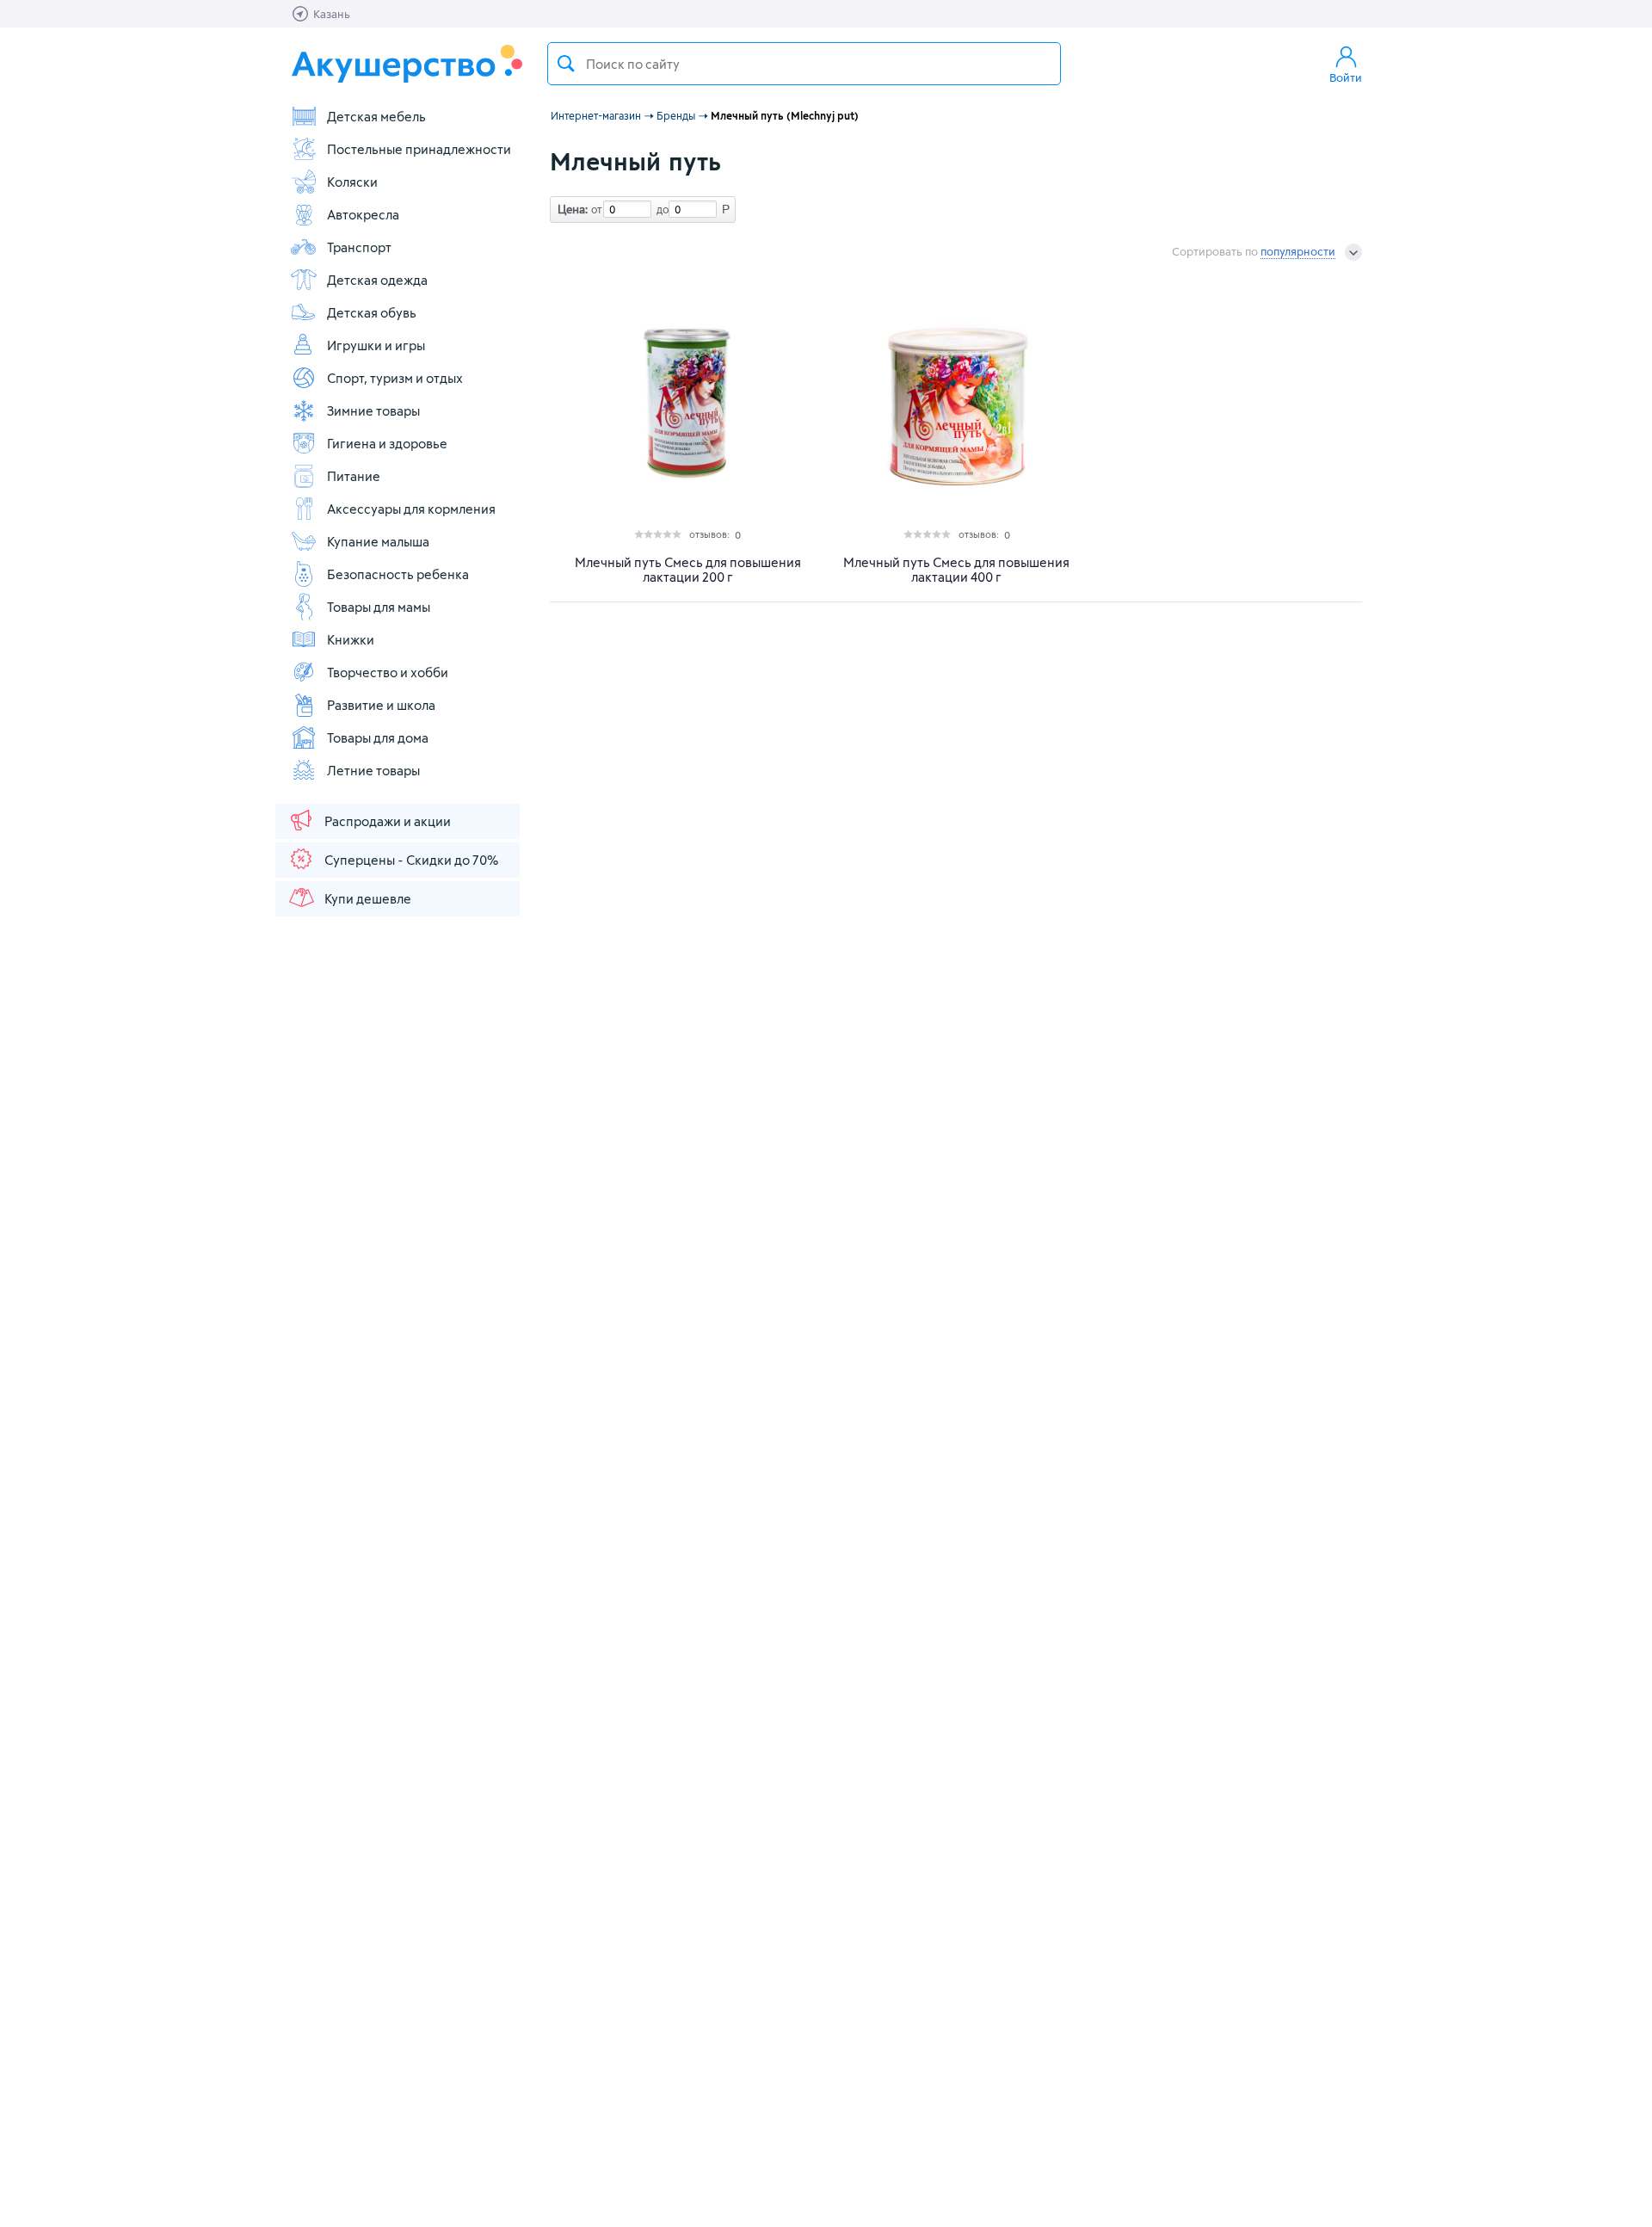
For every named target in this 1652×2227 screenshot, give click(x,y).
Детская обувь (372, 312)
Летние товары (373, 770)
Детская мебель (376, 116)
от (595, 209)
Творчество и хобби (388, 672)
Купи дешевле (368, 898)
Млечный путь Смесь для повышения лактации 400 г (956, 570)
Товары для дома (378, 737)
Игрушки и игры (376, 345)
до (660, 209)
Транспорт (359, 247)
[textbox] (804, 64)
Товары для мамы (379, 607)
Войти (1346, 77)
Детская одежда (377, 280)
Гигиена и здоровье (387, 443)
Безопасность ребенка (398, 574)
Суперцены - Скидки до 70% (411, 860)
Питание (354, 476)
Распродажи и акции (388, 821)
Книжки (351, 639)
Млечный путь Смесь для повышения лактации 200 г (688, 570)
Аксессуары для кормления (411, 509)
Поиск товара (566, 64)
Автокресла (363, 214)
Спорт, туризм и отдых (395, 378)
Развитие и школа (381, 705)
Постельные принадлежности (419, 149)
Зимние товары (373, 410)
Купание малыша (378, 541)
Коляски (352, 182)
